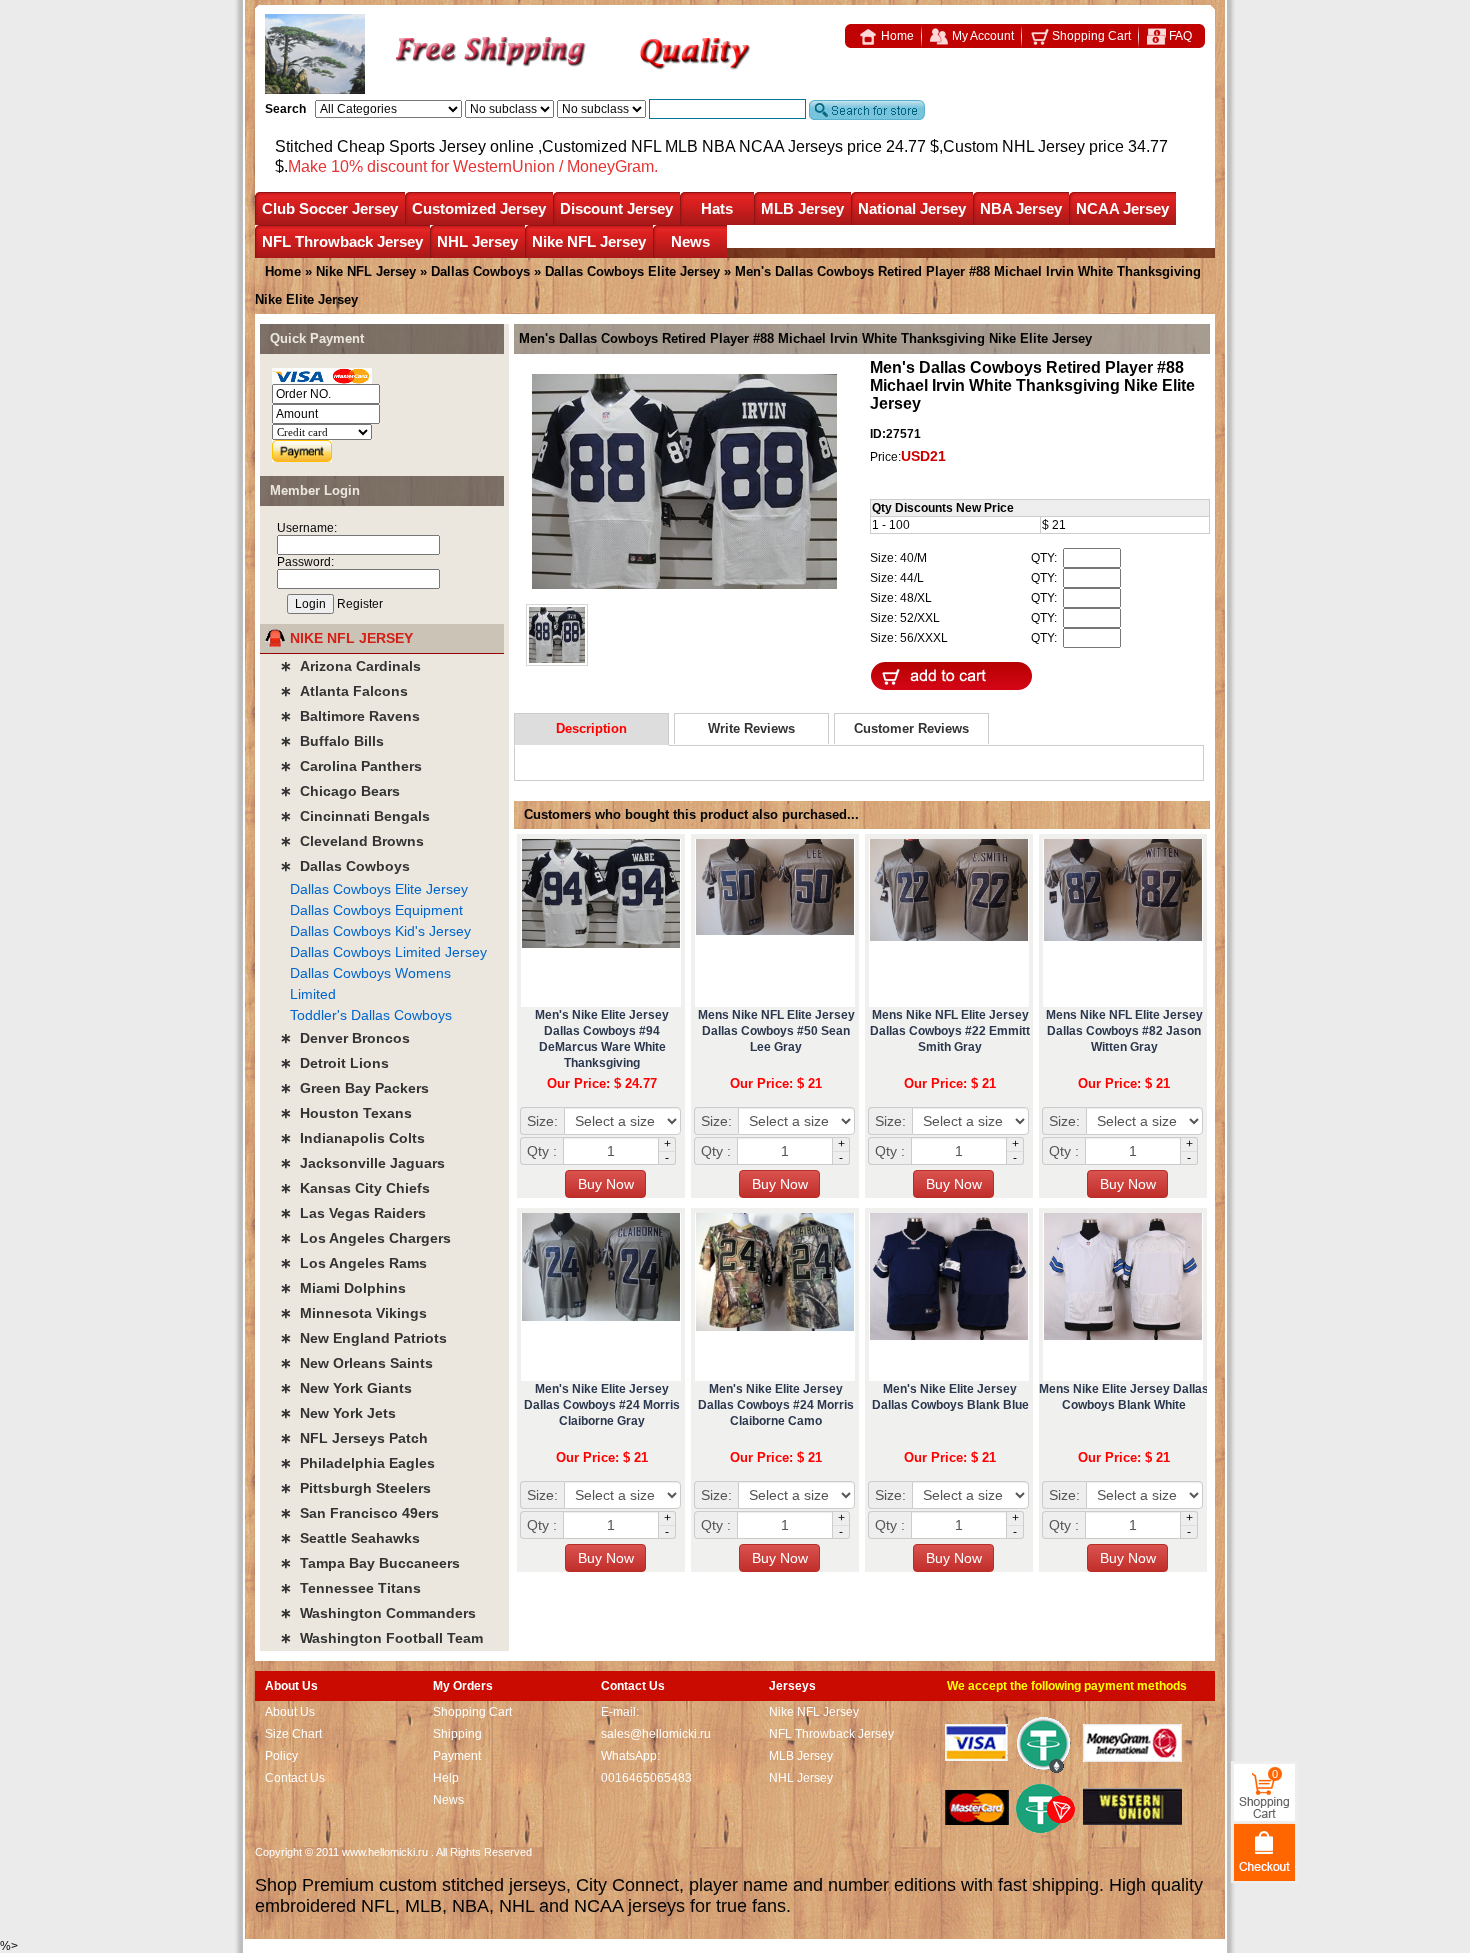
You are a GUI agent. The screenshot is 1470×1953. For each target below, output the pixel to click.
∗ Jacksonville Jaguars (362, 1163)
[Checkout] (1264, 1851)
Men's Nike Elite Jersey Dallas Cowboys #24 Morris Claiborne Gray (602, 1405)
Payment (457, 1756)
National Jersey (912, 208)
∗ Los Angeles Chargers (365, 1238)
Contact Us (295, 1778)
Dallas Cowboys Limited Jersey (388, 952)
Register (360, 604)
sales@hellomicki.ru (656, 1734)
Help (446, 1778)
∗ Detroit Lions (334, 1063)
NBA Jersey (1021, 208)
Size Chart (293, 1734)
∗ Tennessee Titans (350, 1588)
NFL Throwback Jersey (342, 241)
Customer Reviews (911, 728)
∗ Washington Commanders (378, 1613)
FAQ (1179, 36)
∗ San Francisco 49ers (359, 1513)
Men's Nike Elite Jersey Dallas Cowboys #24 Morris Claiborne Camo (776, 1405)
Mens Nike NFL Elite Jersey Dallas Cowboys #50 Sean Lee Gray (776, 1031)
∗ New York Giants (346, 1388)
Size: (542, 1121)
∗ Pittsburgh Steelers (355, 1488)
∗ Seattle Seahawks (350, 1538)
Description (591, 728)
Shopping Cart (1090, 36)
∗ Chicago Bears (340, 791)
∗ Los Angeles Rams (353, 1263)
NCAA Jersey (1122, 208)
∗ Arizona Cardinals (350, 666)
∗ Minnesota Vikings (353, 1313)
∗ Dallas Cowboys (345, 866)
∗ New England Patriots (363, 1338)
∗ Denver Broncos (345, 1038)
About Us (290, 1712)
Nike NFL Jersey (589, 241)
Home (896, 36)
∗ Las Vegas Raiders (353, 1213)
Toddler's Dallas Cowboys (371, 1015)
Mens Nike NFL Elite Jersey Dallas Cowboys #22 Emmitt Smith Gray (950, 1031)
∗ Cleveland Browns (352, 841)
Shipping (457, 1734)
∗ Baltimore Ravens (350, 716)
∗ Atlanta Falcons (344, 691)
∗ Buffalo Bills (332, 741)
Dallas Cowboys (480, 271)
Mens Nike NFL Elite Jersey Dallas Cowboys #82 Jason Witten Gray (1124, 1031)
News (690, 241)
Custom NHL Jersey (1014, 146)
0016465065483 (646, 1778)
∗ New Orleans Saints (356, 1363)
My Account (981, 36)
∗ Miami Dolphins (343, 1288)
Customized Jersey (479, 208)
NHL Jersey (477, 241)
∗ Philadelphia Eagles (357, 1463)
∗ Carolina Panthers (351, 766)
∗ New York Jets (338, 1413)
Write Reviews (751, 728)
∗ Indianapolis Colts (352, 1138)
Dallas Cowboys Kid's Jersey (380, 931)
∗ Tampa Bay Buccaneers (370, 1563)
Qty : (542, 1151)
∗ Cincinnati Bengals (355, 816)
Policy (281, 1756)
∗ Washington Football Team (381, 1638)
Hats (717, 208)
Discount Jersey (616, 208)
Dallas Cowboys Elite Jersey (632, 271)
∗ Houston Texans (346, 1113)
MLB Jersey (802, 208)
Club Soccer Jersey (330, 208)
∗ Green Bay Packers (354, 1088)
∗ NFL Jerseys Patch (354, 1438)
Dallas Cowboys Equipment (376, 910)
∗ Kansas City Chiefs (355, 1188)
